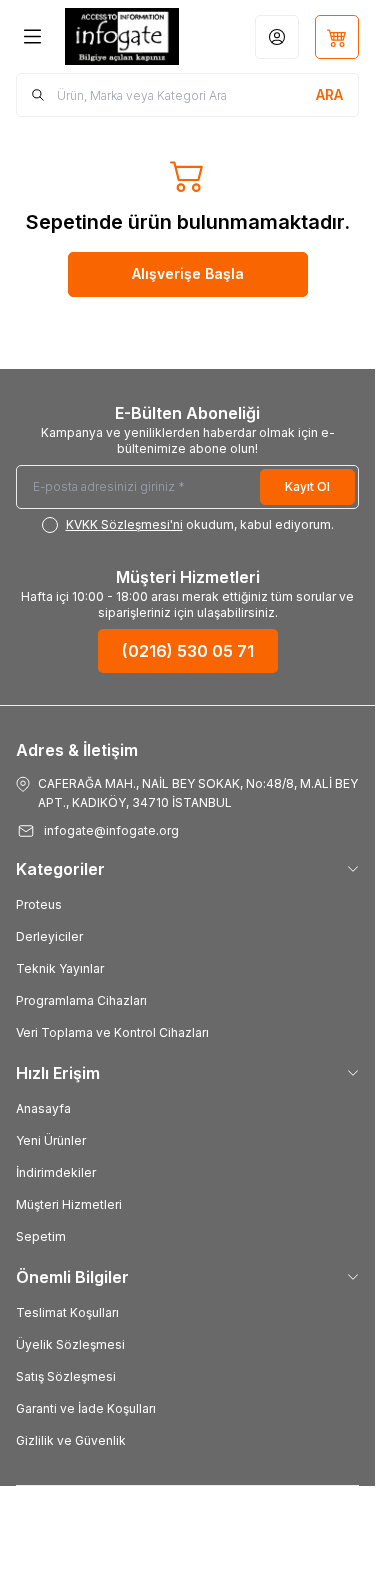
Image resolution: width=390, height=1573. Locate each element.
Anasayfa (43, 1108)
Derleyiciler (49, 936)
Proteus (39, 904)
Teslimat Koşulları (67, 1312)
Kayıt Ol (307, 486)
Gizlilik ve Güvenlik (71, 1440)
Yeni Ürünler (51, 1140)
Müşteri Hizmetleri (69, 1204)
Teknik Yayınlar (60, 968)
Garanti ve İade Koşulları (86, 1408)
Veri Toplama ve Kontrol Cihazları (112, 1032)
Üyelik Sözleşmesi (70, 1344)
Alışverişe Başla (188, 273)
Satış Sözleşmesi (66, 1376)
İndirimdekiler (56, 1172)
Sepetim (41, 1236)
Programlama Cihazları (81, 1000)
